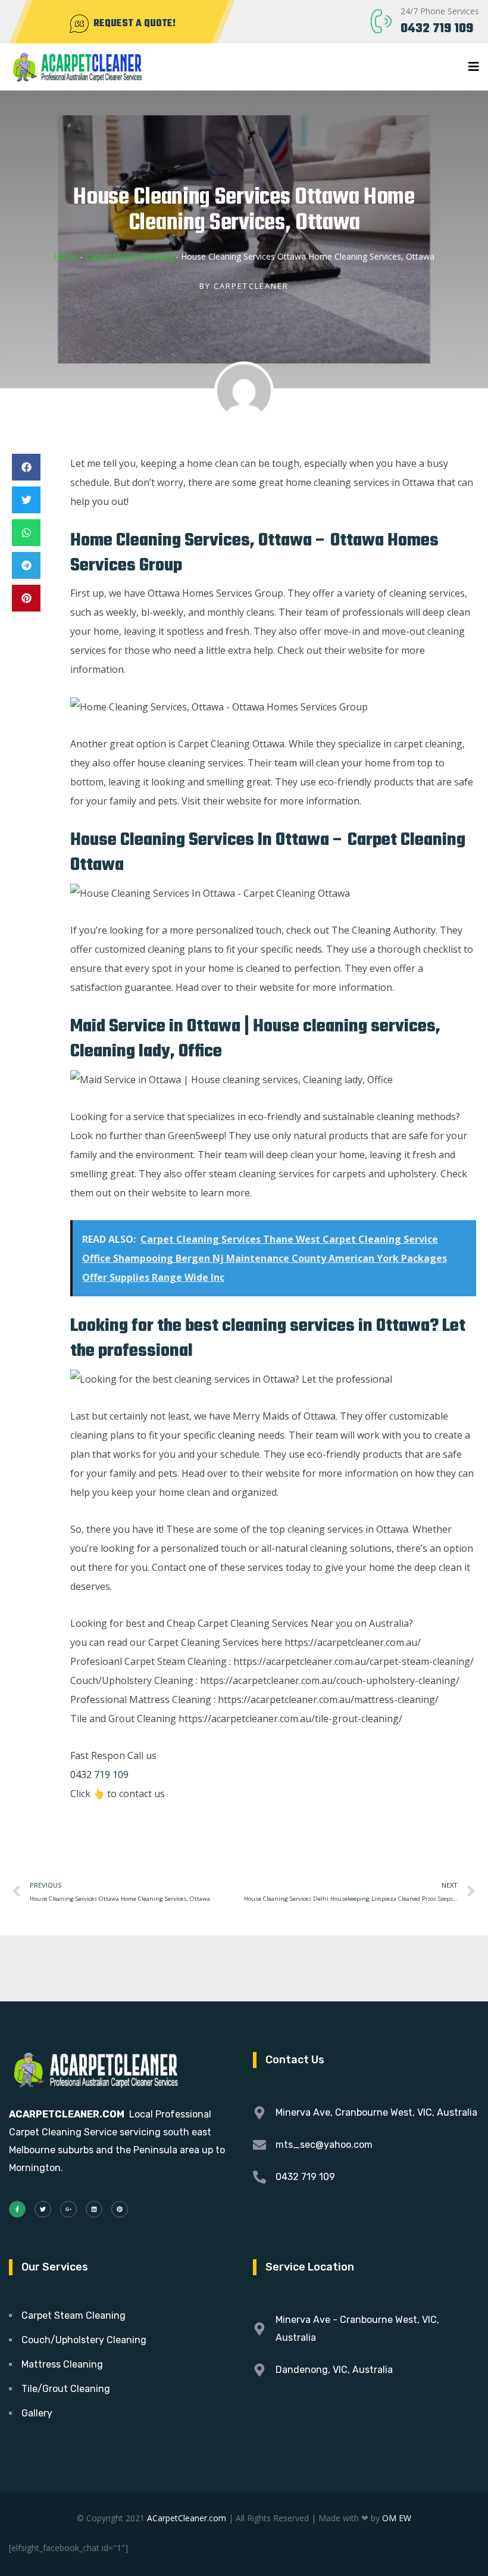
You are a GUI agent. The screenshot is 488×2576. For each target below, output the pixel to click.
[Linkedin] (94, 2209)
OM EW (397, 2518)
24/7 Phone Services (440, 11)
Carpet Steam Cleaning (129, 256)
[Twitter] (43, 2209)
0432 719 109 (437, 29)
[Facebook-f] (17, 2209)
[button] (26, 467)
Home (65, 256)
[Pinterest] (120, 2209)
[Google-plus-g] (68, 2209)
